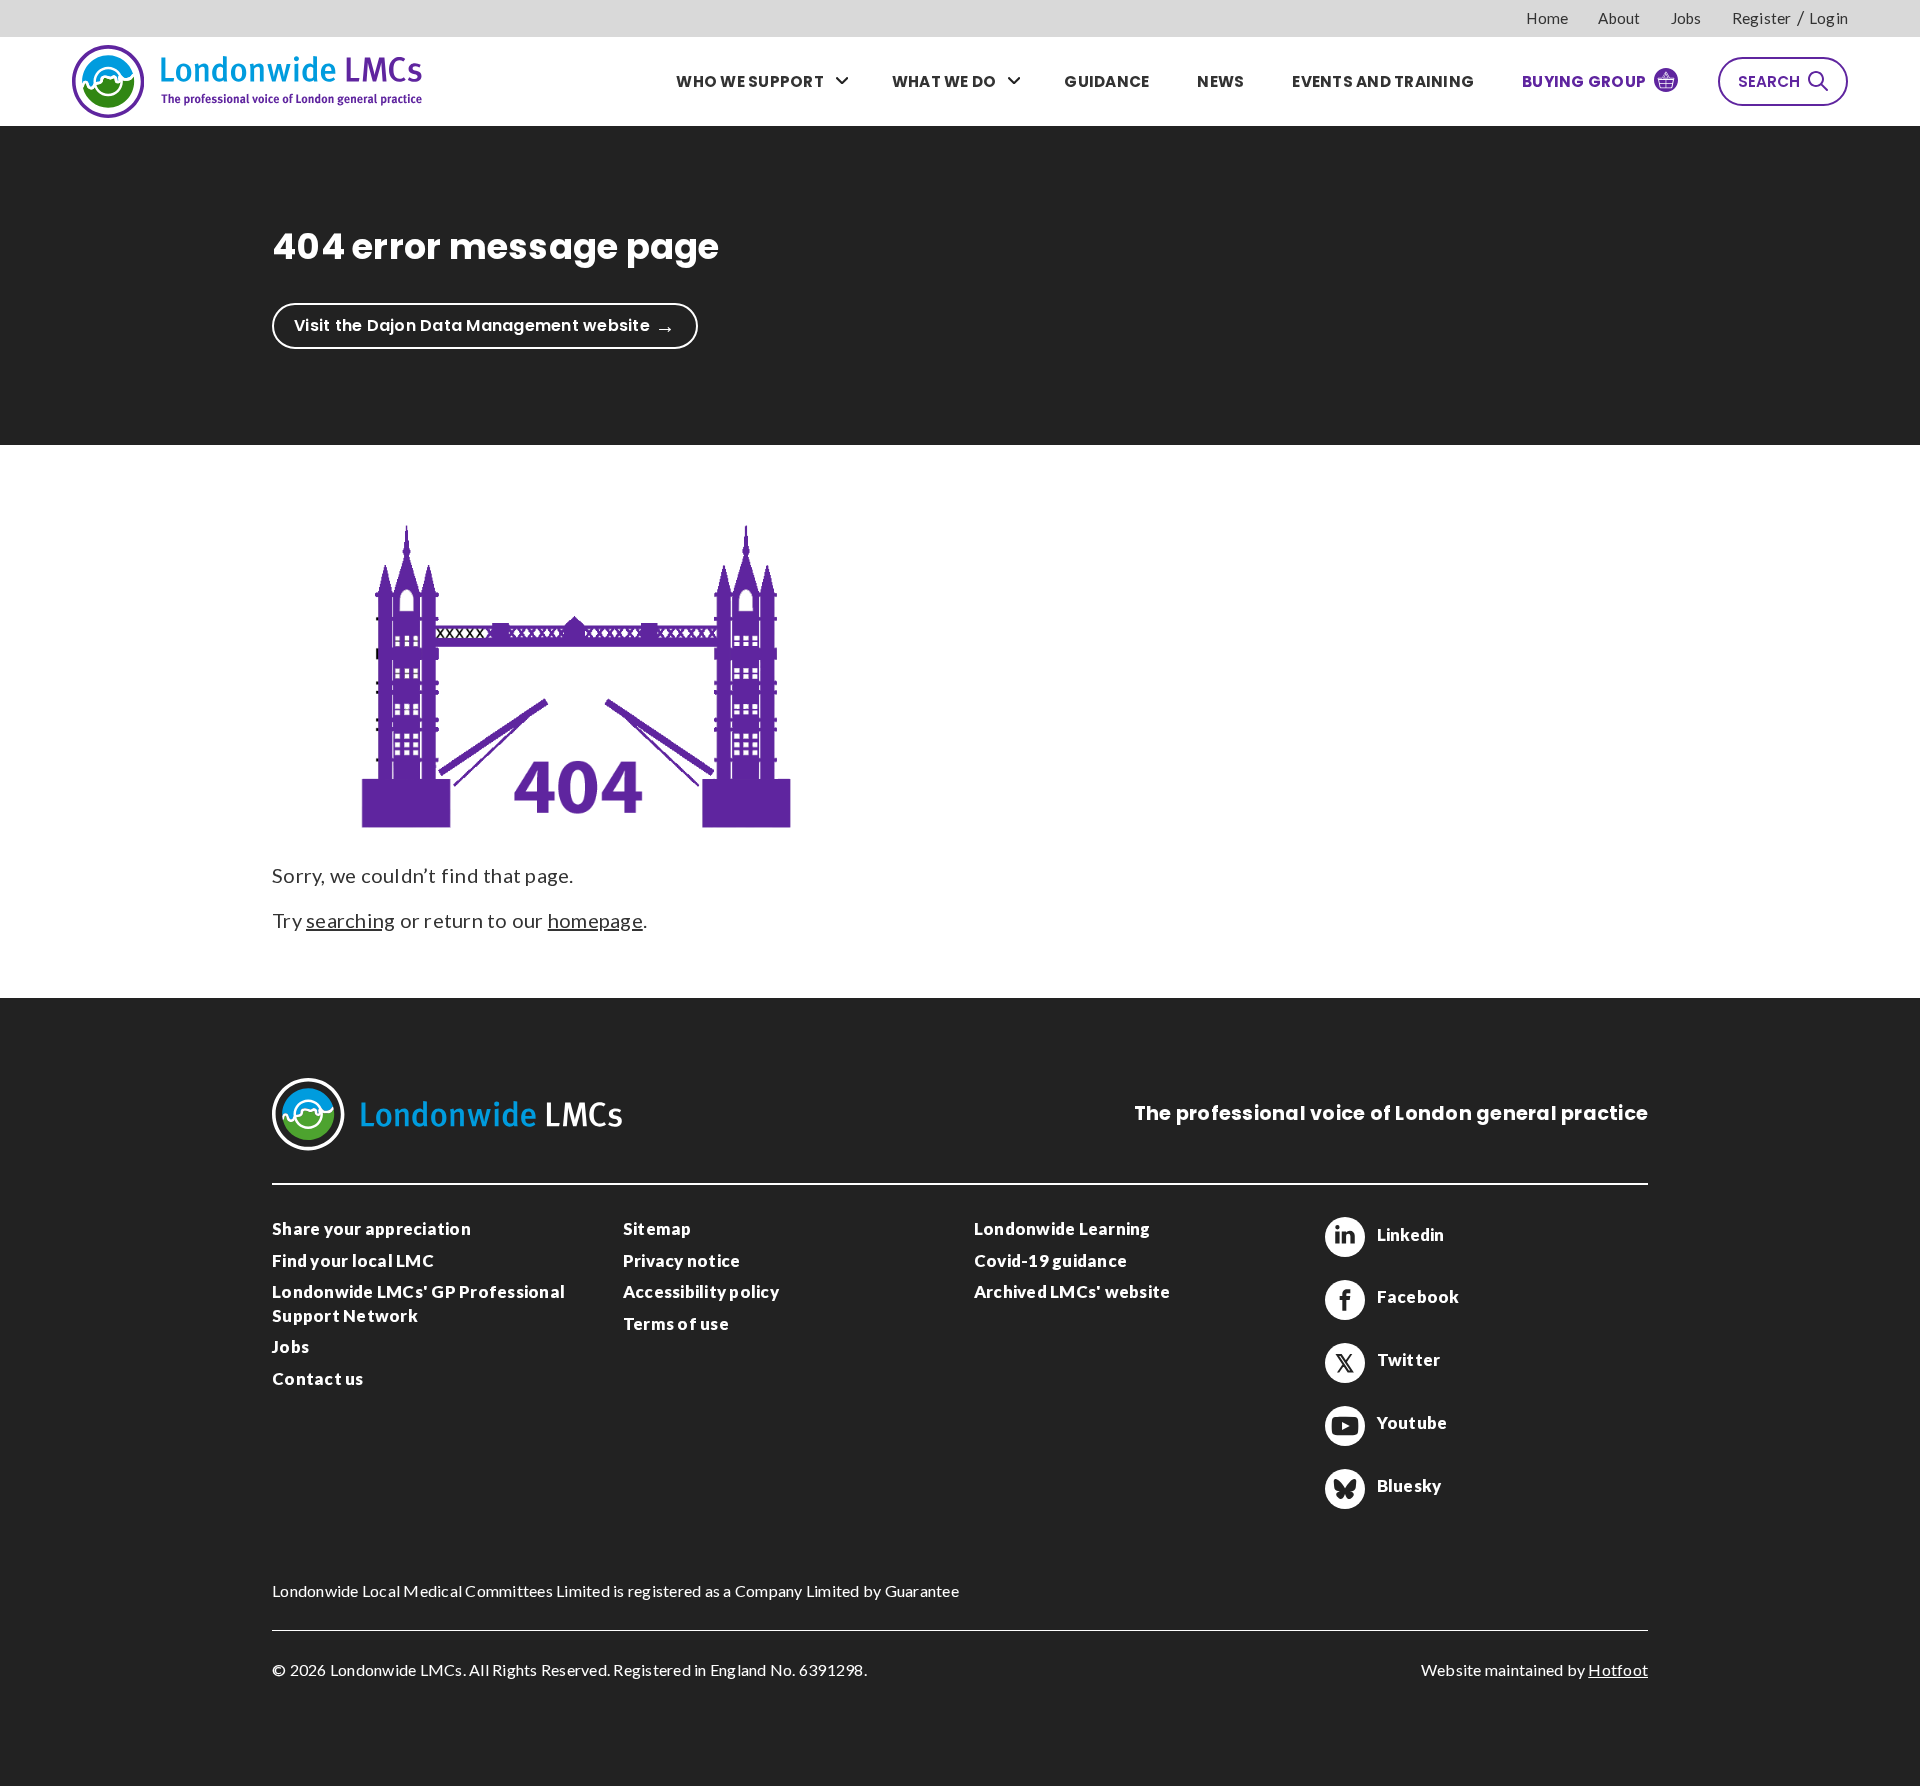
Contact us (318, 1378)
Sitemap (657, 1228)
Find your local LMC (353, 1260)
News (1220, 81)
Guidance (1106, 81)
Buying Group (1584, 81)
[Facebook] (1345, 1300)
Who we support (750, 81)
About (1619, 18)
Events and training (1383, 81)
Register (1762, 18)
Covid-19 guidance (1050, 1260)
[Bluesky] (1345, 1489)
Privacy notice (682, 1260)
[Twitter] (1345, 1363)
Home (1547, 18)
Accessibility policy (701, 1291)
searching (350, 920)
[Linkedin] (1345, 1237)
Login (1828, 18)
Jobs (1686, 18)
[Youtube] (1345, 1426)
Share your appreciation (371, 1228)
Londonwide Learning (1062, 1228)
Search (1769, 81)
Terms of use (676, 1323)
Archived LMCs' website (1072, 1291)
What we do (944, 81)
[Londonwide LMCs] (247, 81)
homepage (595, 920)
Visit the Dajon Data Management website (472, 325)
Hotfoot (1618, 1669)
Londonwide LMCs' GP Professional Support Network (418, 1303)
